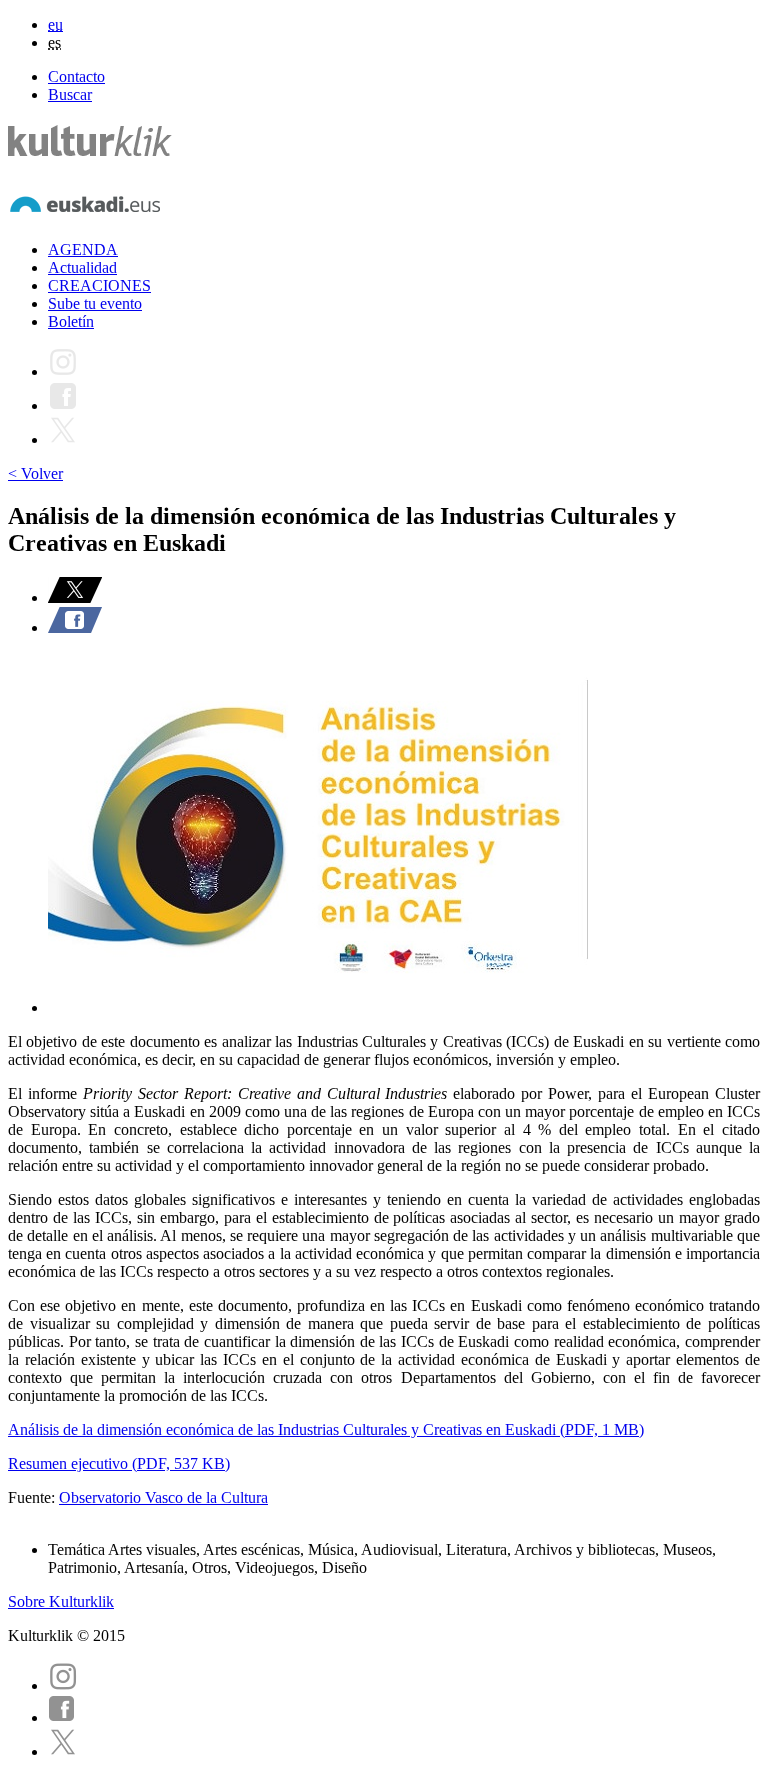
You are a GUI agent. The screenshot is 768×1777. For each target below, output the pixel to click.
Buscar (70, 94)
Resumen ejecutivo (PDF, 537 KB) (119, 1463)
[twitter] (63, 1751)
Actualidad (82, 267)
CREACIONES (99, 285)
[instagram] (63, 1685)
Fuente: (33, 1497)
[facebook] (62, 1717)
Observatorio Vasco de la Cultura (163, 1497)
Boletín (71, 321)
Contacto (76, 76)
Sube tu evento (95, 303)
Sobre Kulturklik (61, 1601)
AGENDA (83, 249)
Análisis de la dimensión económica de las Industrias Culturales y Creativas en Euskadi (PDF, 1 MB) (326, 1429)
